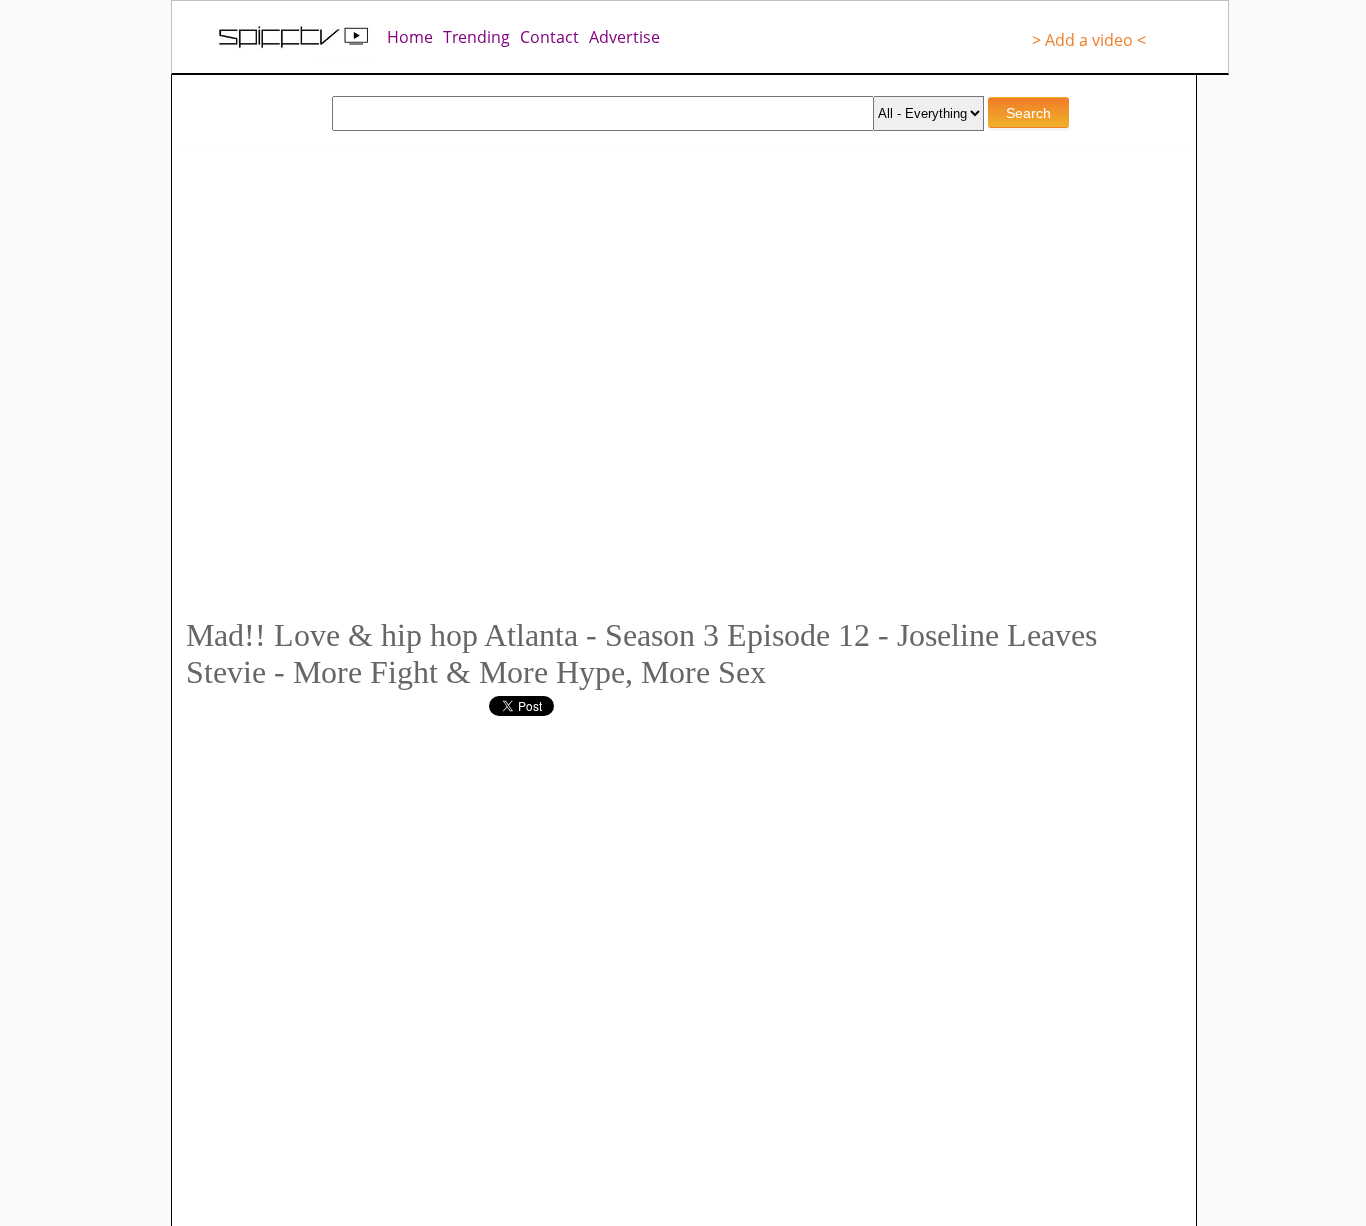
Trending (476, 37)
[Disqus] (573, 966)
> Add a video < (1089, 40)
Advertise (624, 37)
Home (410, 37)
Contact (549, 37)
